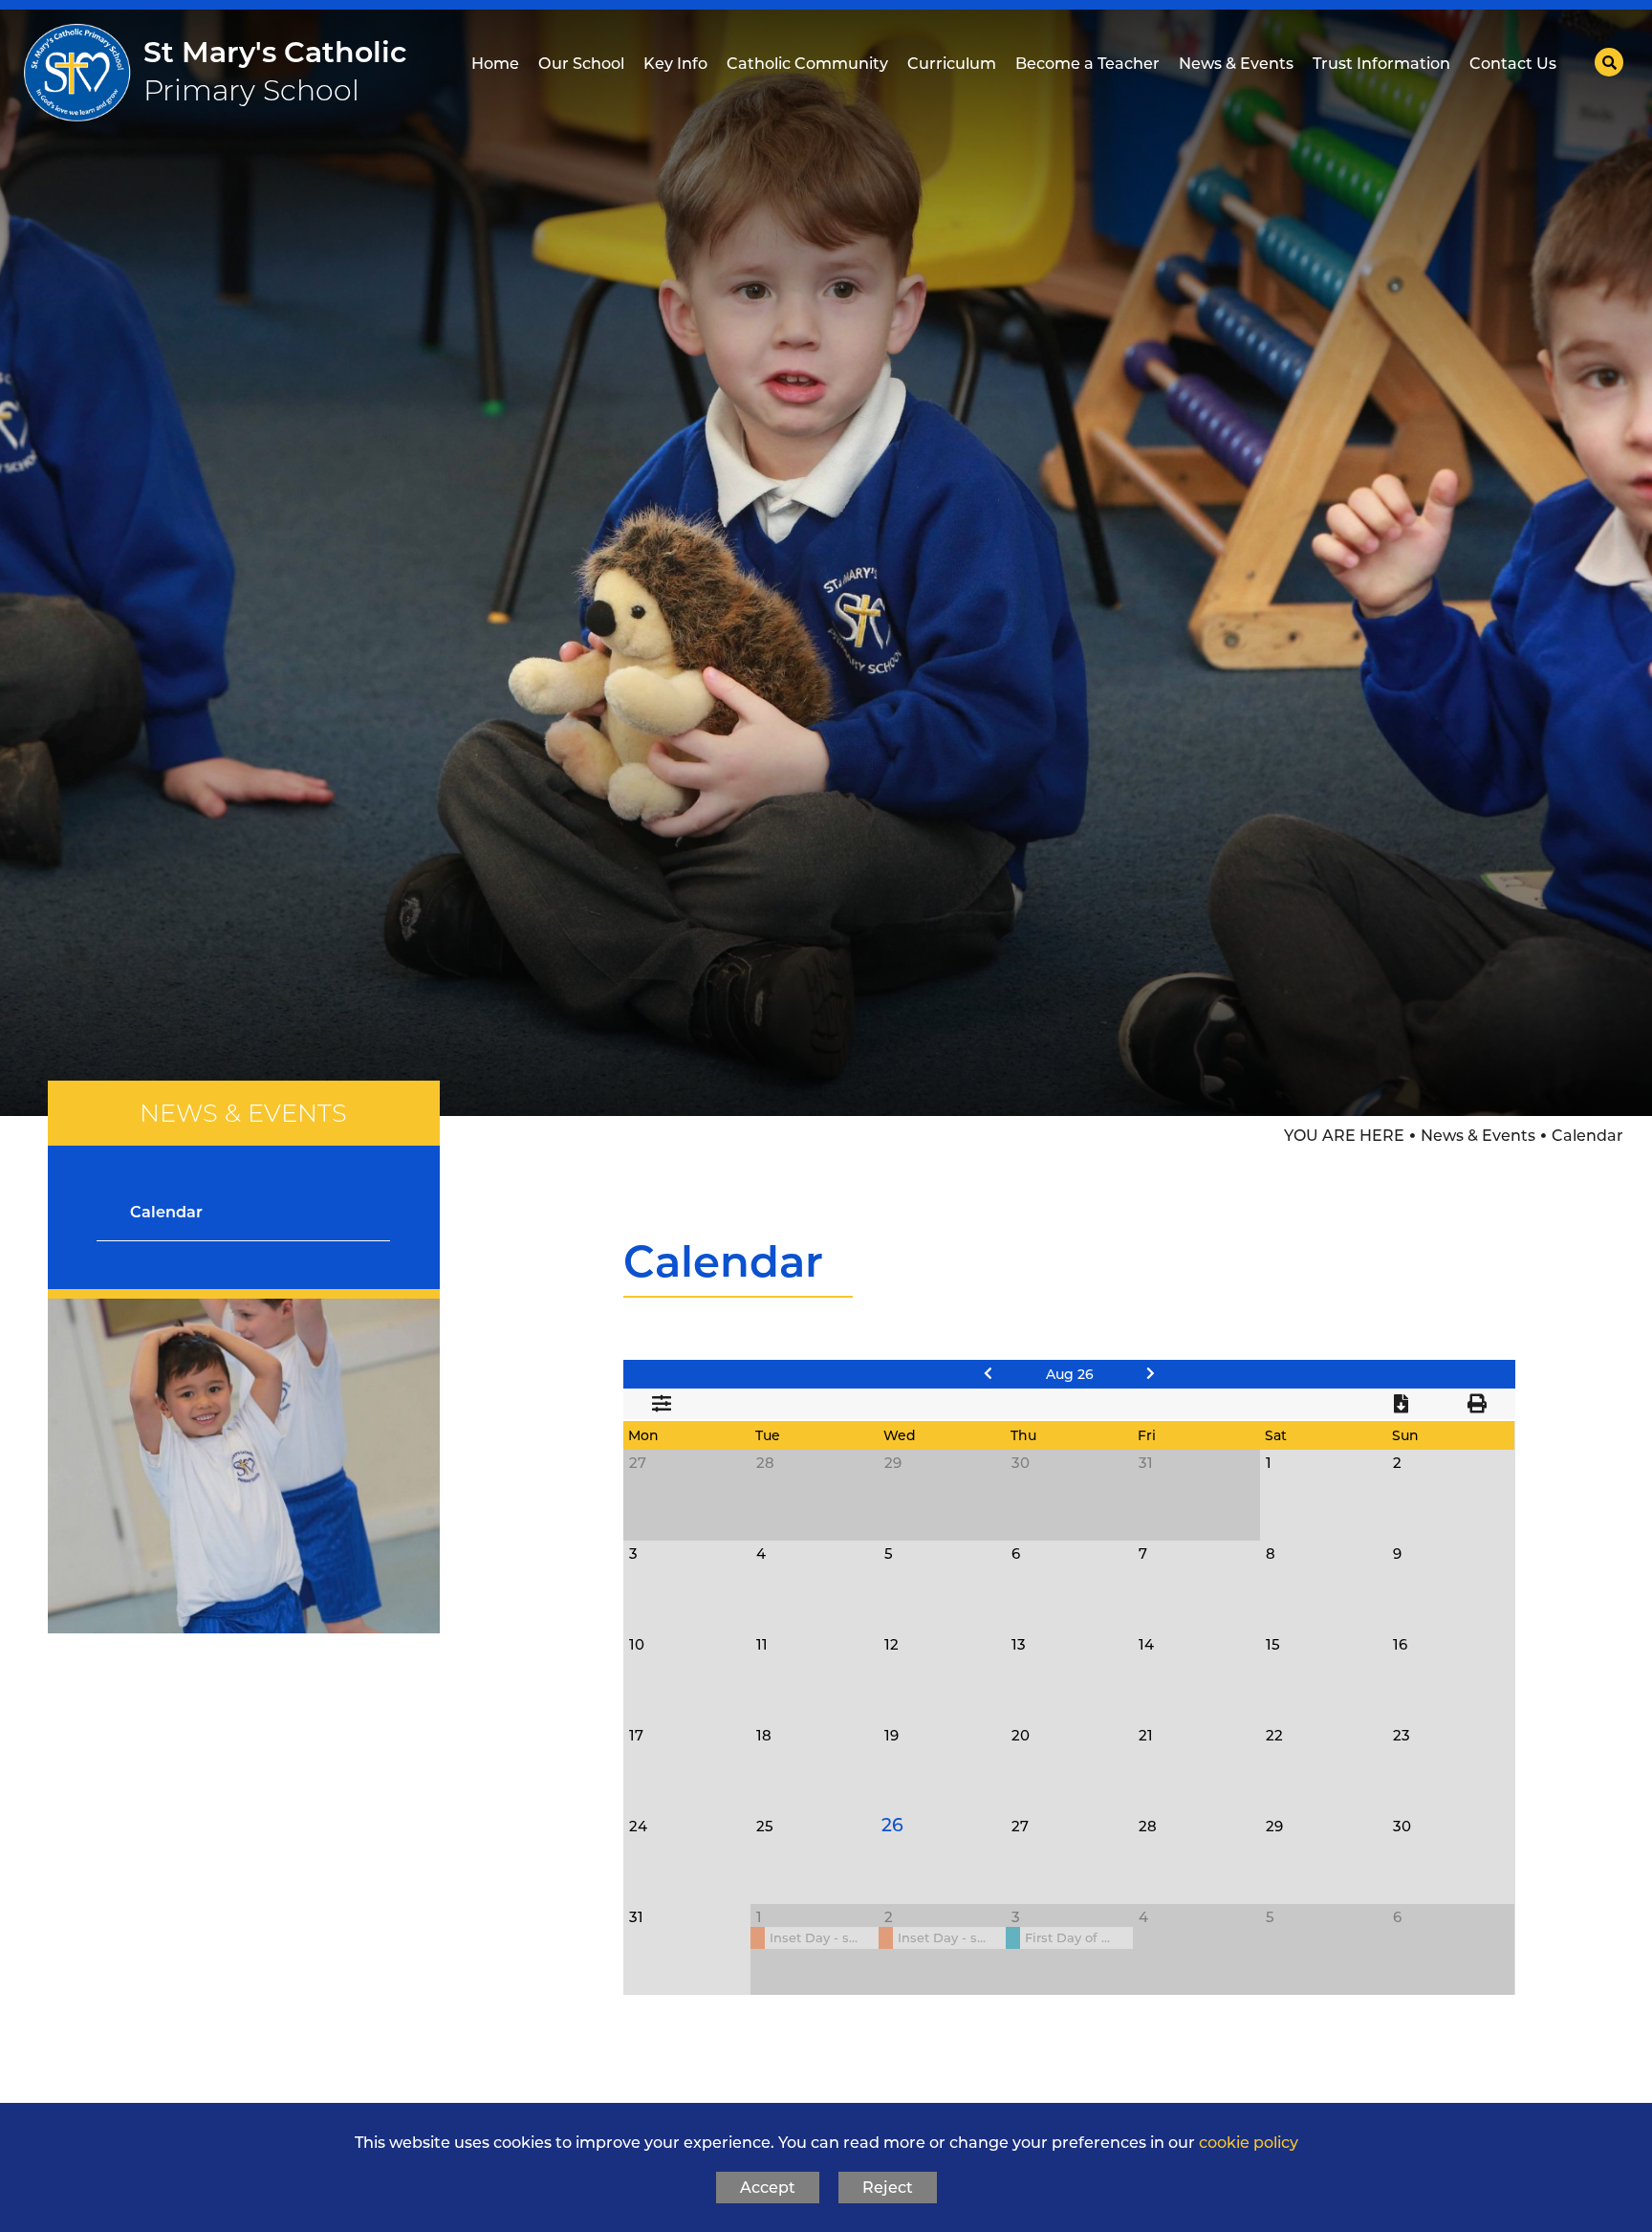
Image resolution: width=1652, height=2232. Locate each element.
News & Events (1478, 1136)
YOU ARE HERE (1344, 1136)
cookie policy (1249, 2142)
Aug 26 (1070, 1374)
